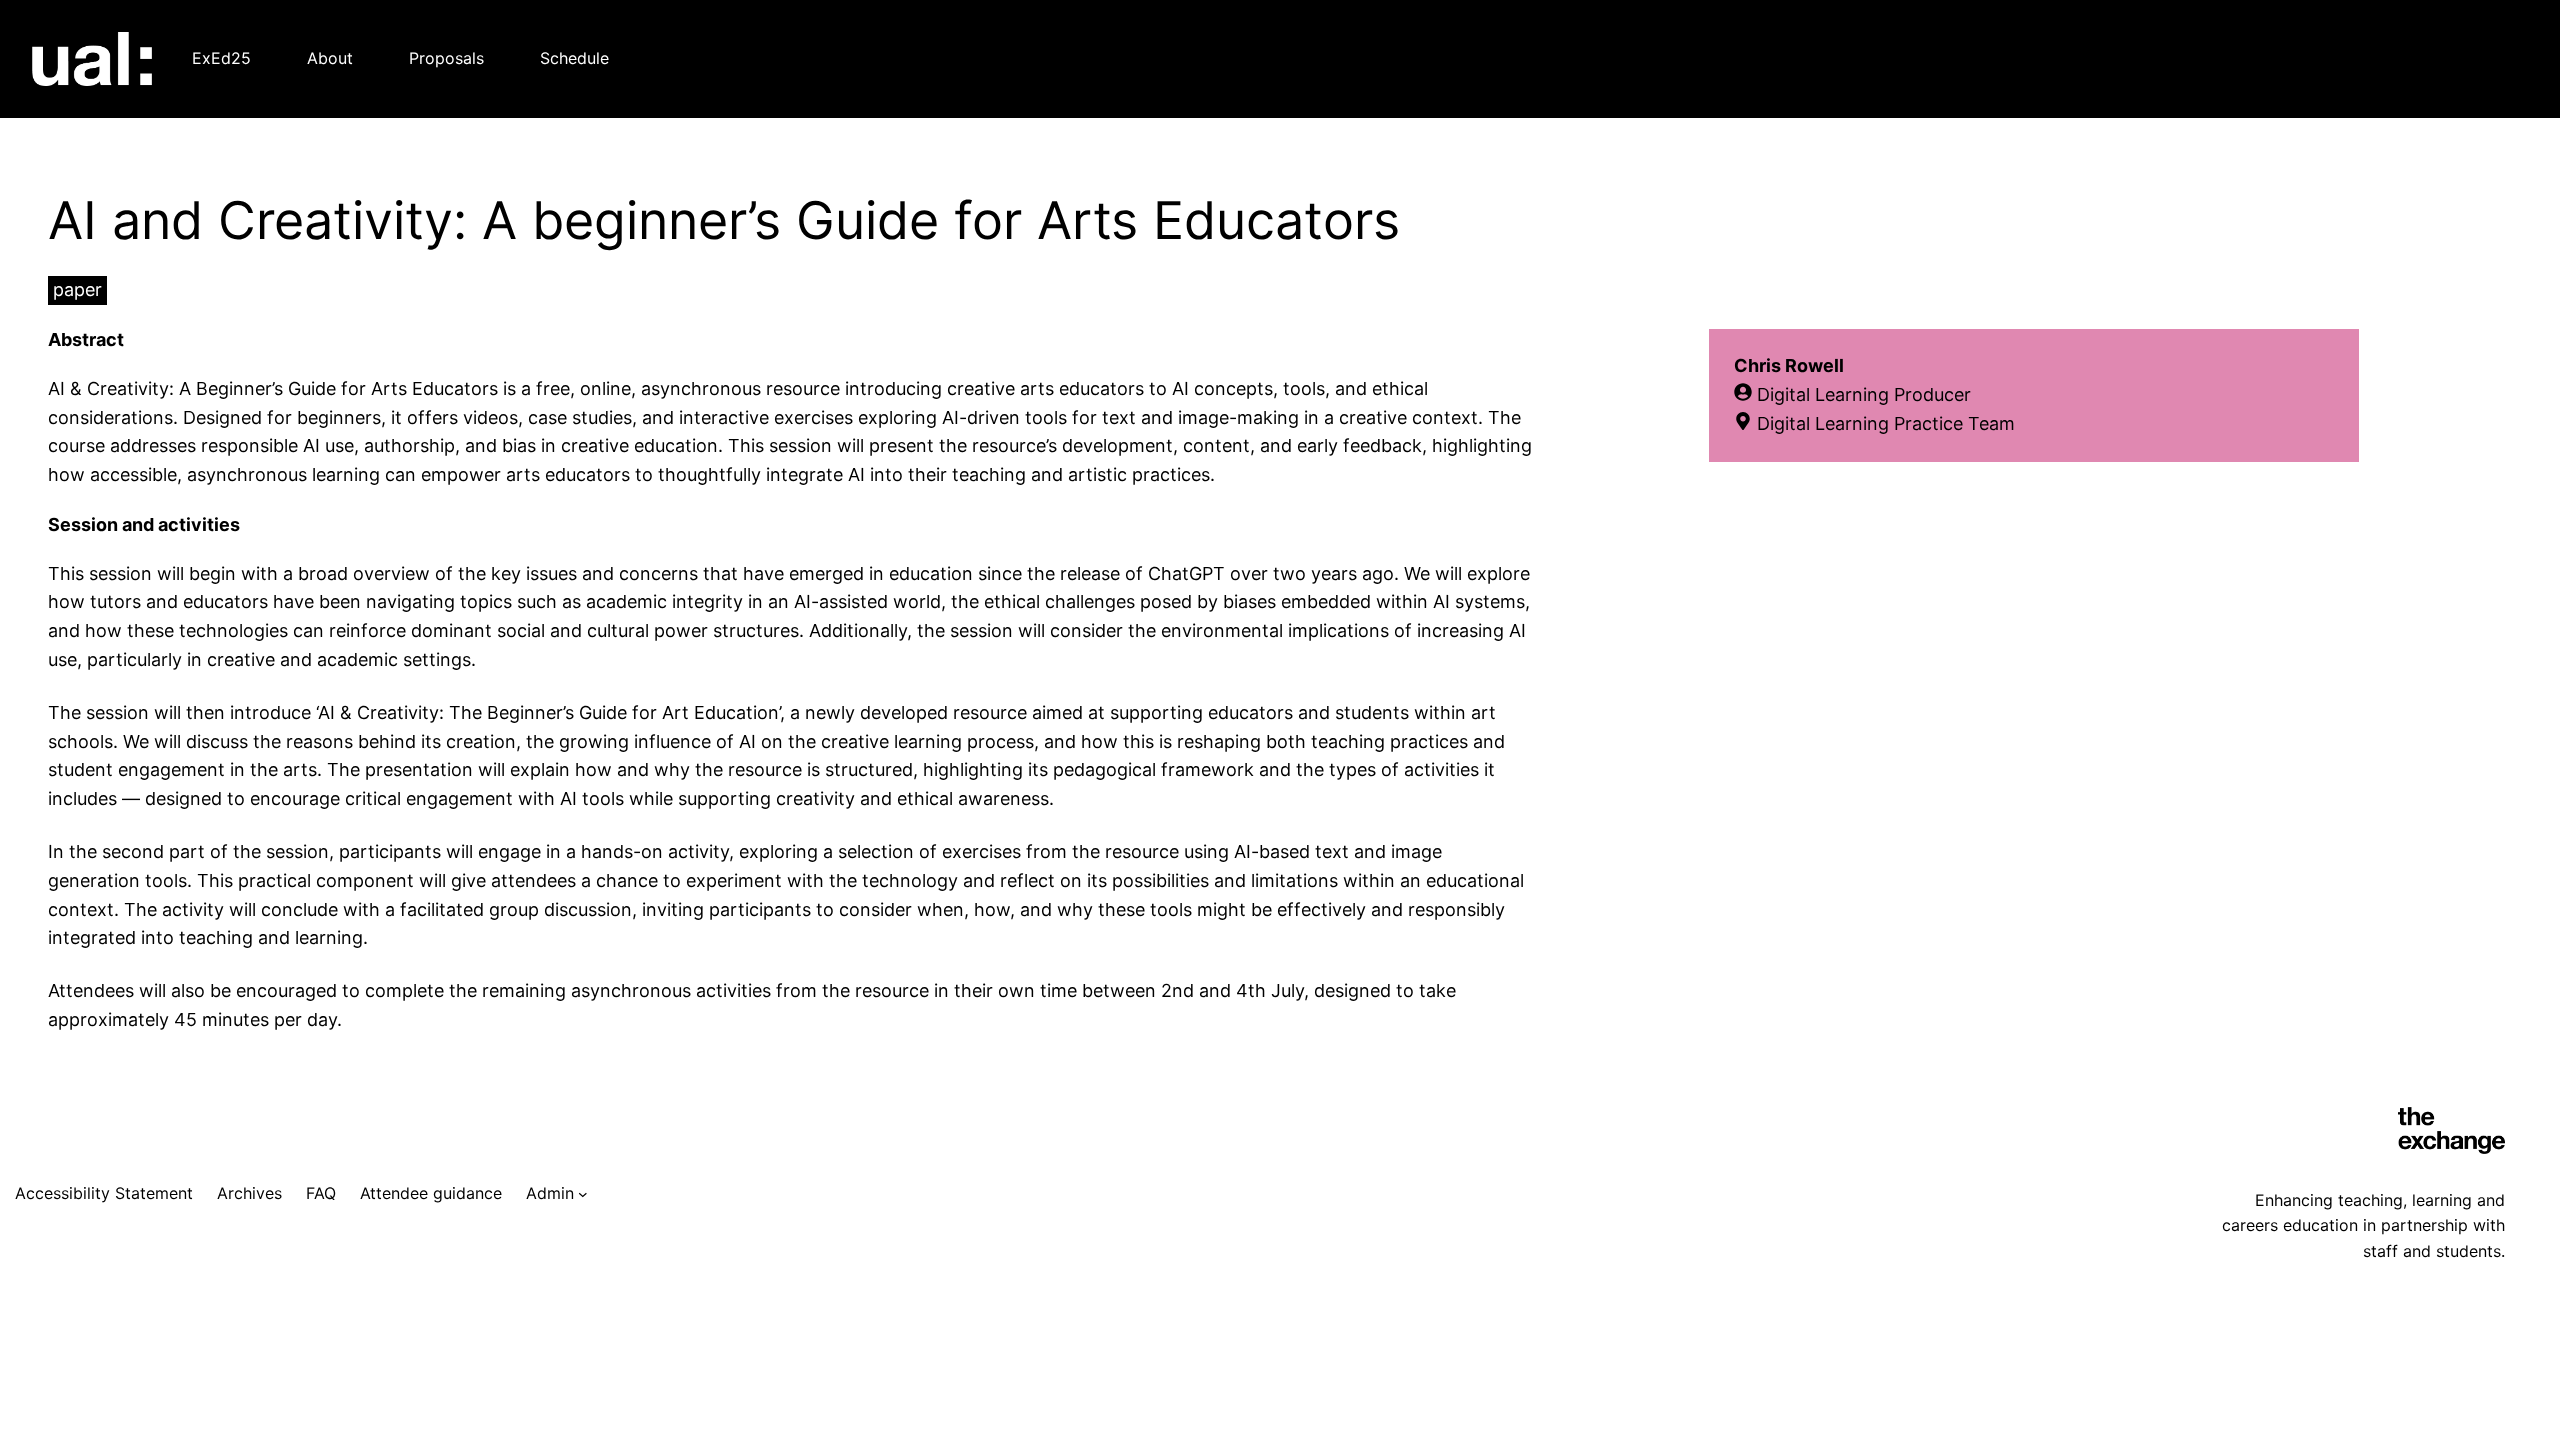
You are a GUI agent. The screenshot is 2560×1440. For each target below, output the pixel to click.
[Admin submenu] (583, 1194)
